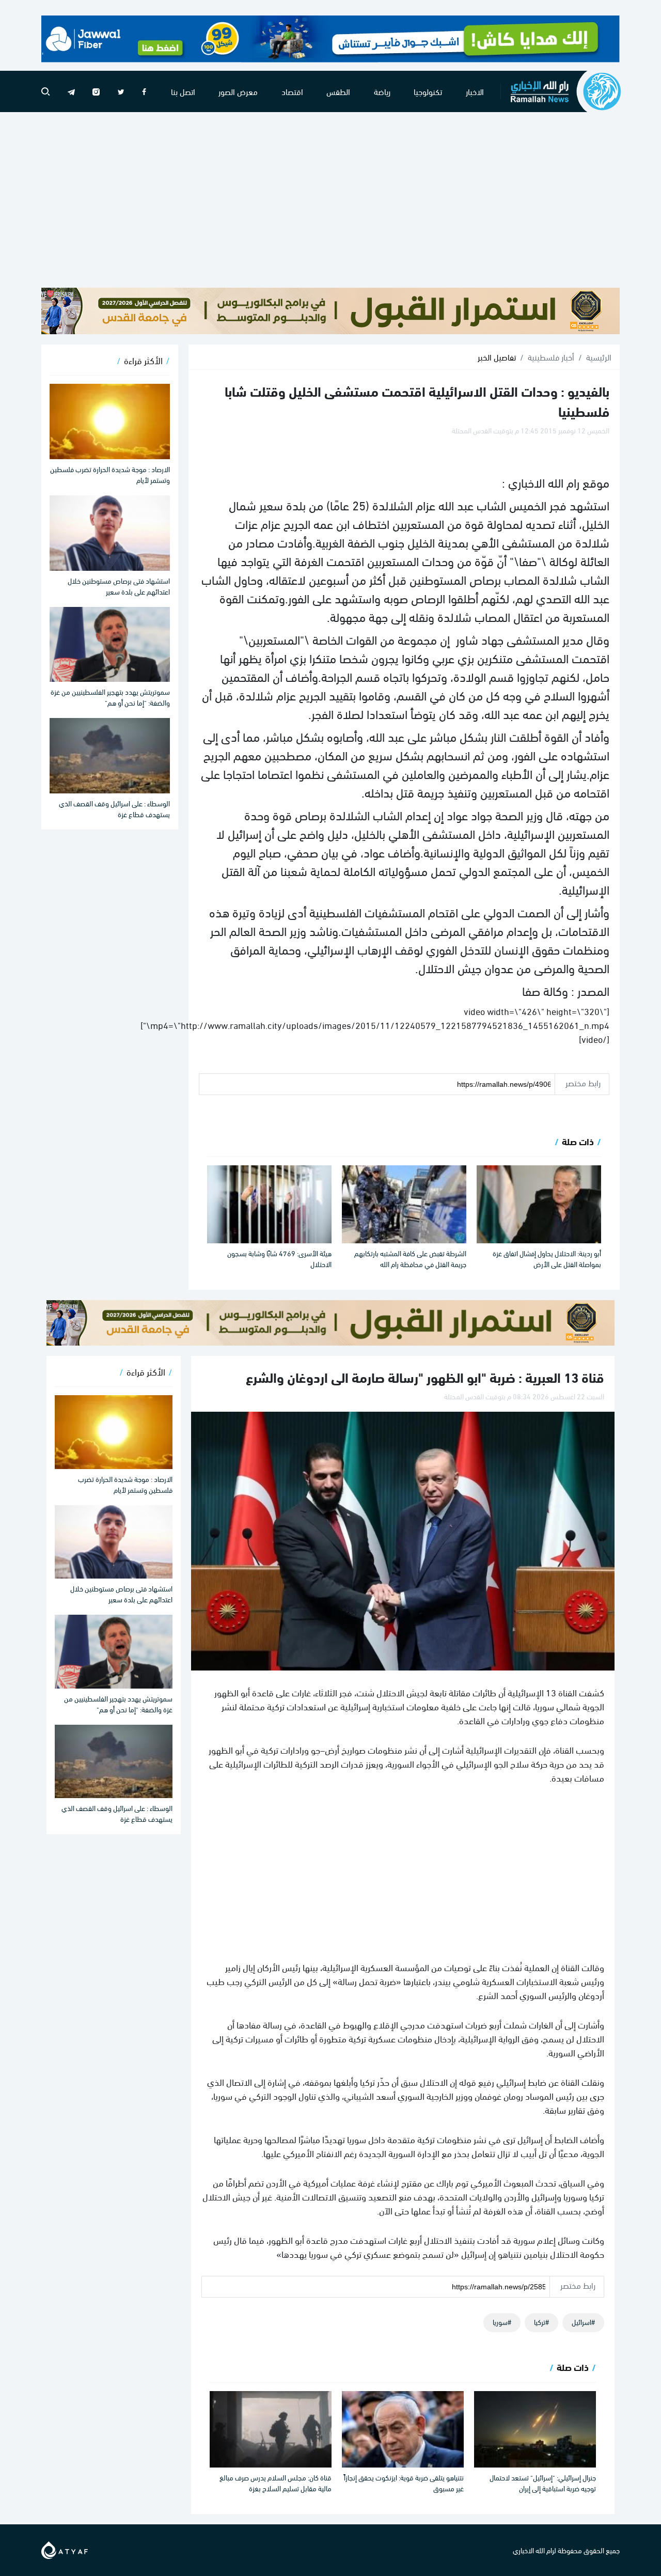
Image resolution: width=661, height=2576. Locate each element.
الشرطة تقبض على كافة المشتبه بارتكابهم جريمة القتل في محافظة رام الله (410, 1258)
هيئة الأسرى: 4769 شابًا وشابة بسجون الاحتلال (279, 1258)
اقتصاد (292, 91)
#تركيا (541, 2322)
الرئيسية (599, 357)
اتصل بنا (183, 91)
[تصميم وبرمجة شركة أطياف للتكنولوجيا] (65, 2548)
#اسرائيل (583, 2322)
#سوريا (502, 2322)
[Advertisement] (330, 200)
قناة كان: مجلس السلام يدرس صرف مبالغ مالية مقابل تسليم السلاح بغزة (276, 2483)
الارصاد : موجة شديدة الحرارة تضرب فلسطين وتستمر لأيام (110, 474)
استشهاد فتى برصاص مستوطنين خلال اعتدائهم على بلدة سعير (119, 586)
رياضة (382, 91)
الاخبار (475, 91)
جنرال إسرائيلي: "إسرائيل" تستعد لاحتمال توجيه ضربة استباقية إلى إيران (543, 2483)
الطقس (338, 91)
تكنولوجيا (428, 91)
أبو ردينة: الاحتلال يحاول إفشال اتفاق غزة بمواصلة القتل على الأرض (547, 1258)
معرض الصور (238, 91)
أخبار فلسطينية (551, 357)
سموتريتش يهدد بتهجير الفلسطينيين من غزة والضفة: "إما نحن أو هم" (110, 697)
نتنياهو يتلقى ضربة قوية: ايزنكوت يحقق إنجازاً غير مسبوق (404, 2483)
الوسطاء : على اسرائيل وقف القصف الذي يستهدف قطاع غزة (114, 808)
